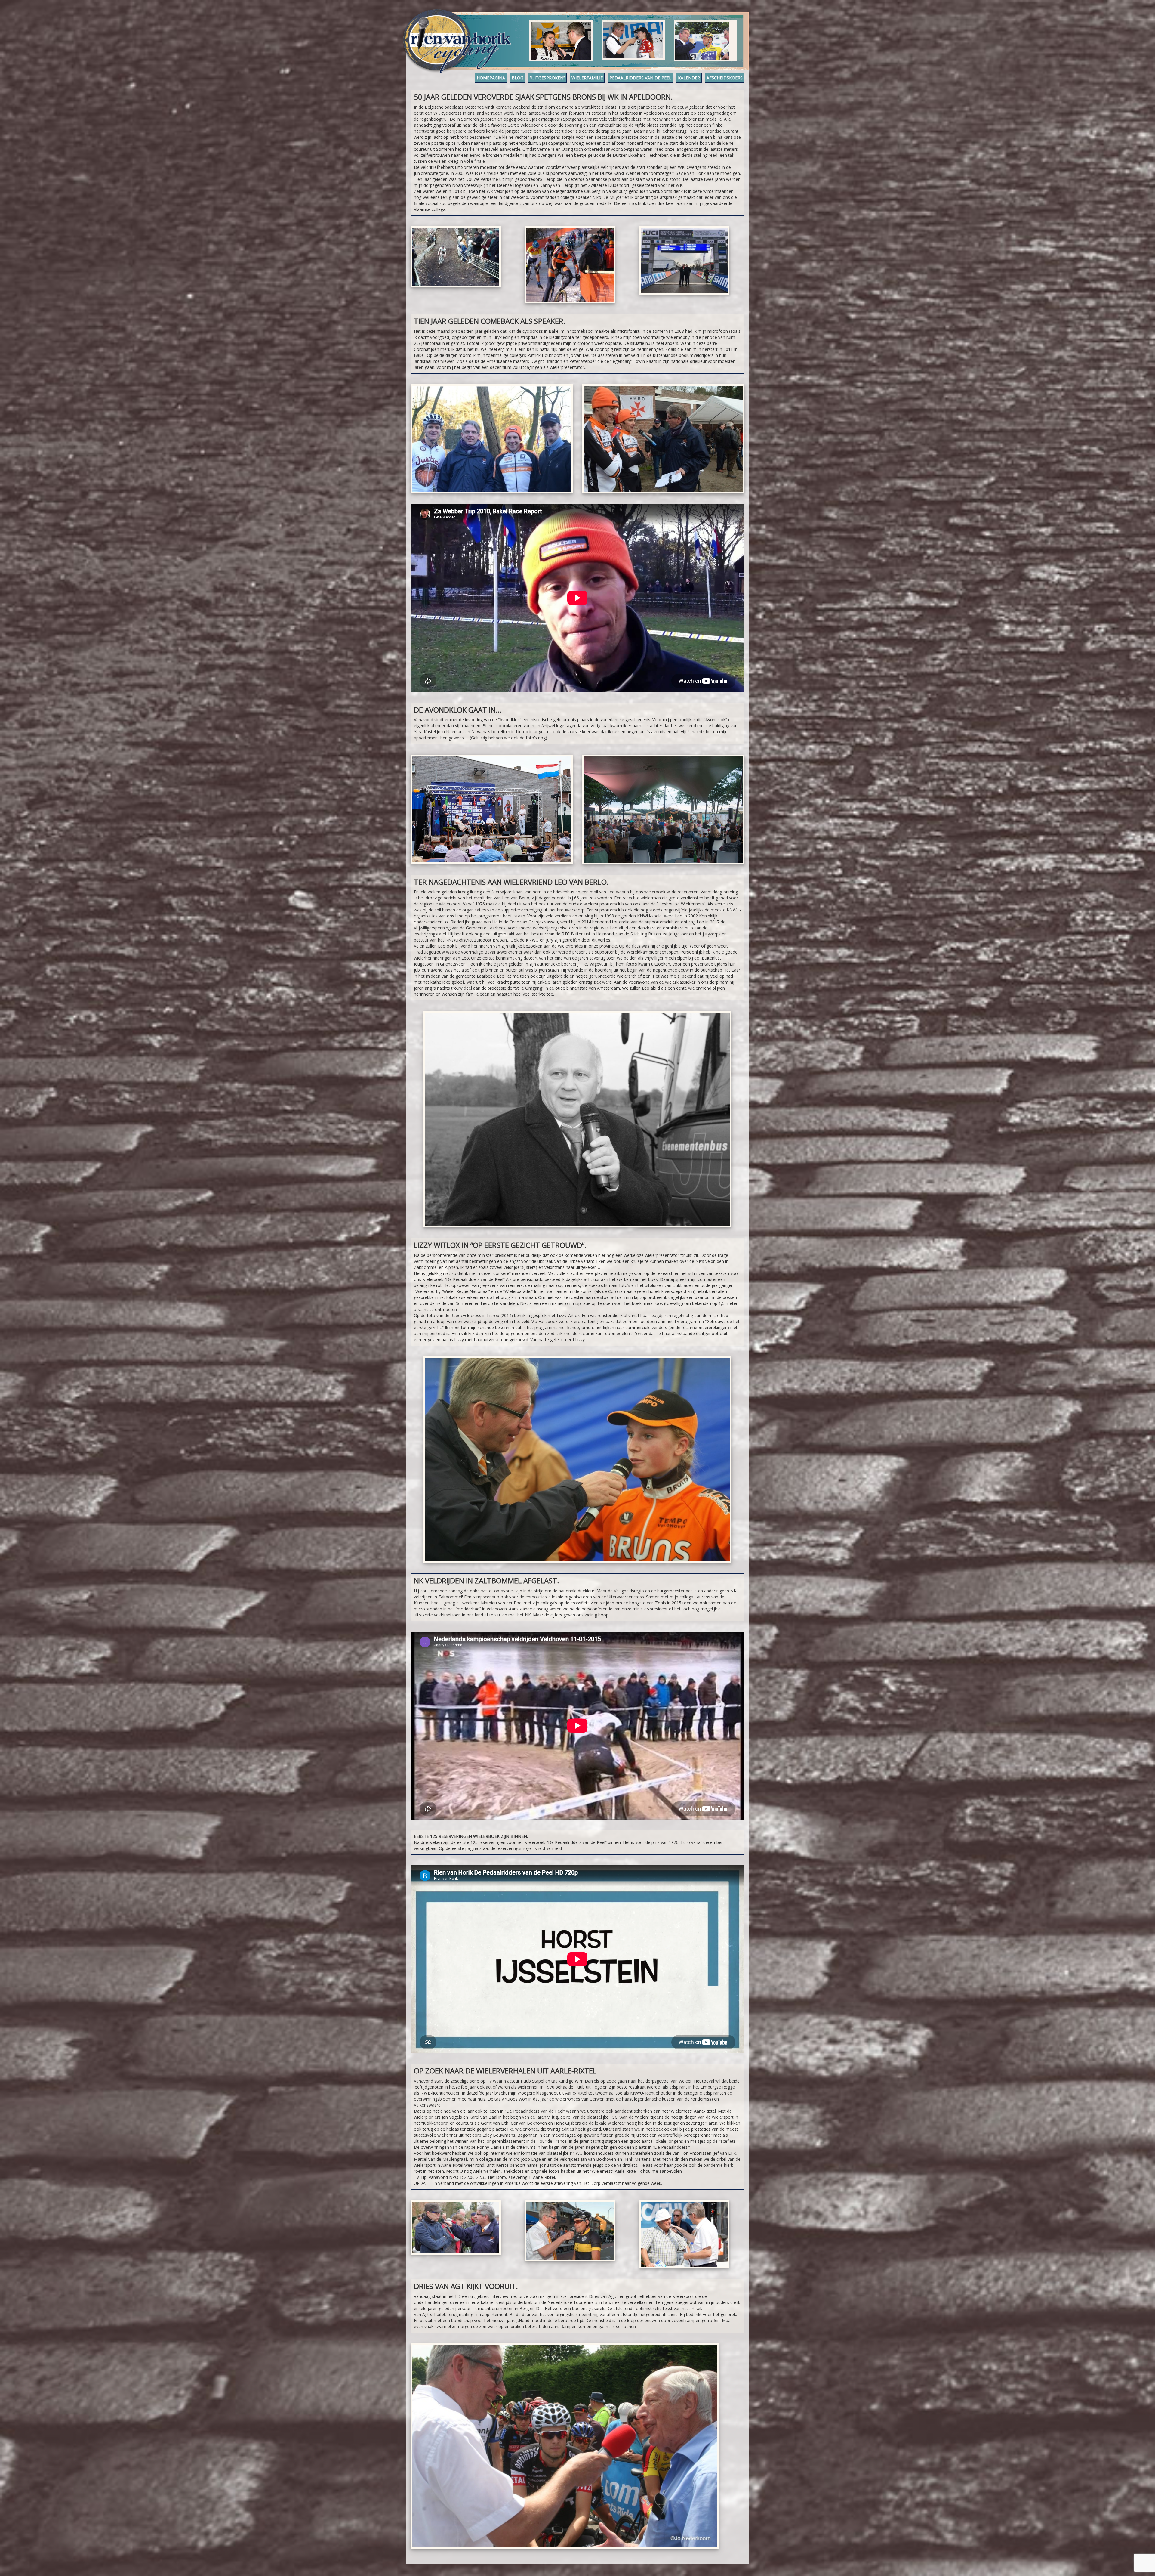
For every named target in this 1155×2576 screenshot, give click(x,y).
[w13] (577, 1460)
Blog (517, 78)
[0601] (456, 2227)
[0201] (565, 2446)
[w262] (570, 265)
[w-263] (684, 261)
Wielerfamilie (587, 78)
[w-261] (456, 257)
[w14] (577, 1119)
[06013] (684, 2234)
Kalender (689, 78)
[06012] (570, 2231)
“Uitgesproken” (547, 78)
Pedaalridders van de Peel (640, 78)
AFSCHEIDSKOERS (725, 78)
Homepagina (491, 78)
